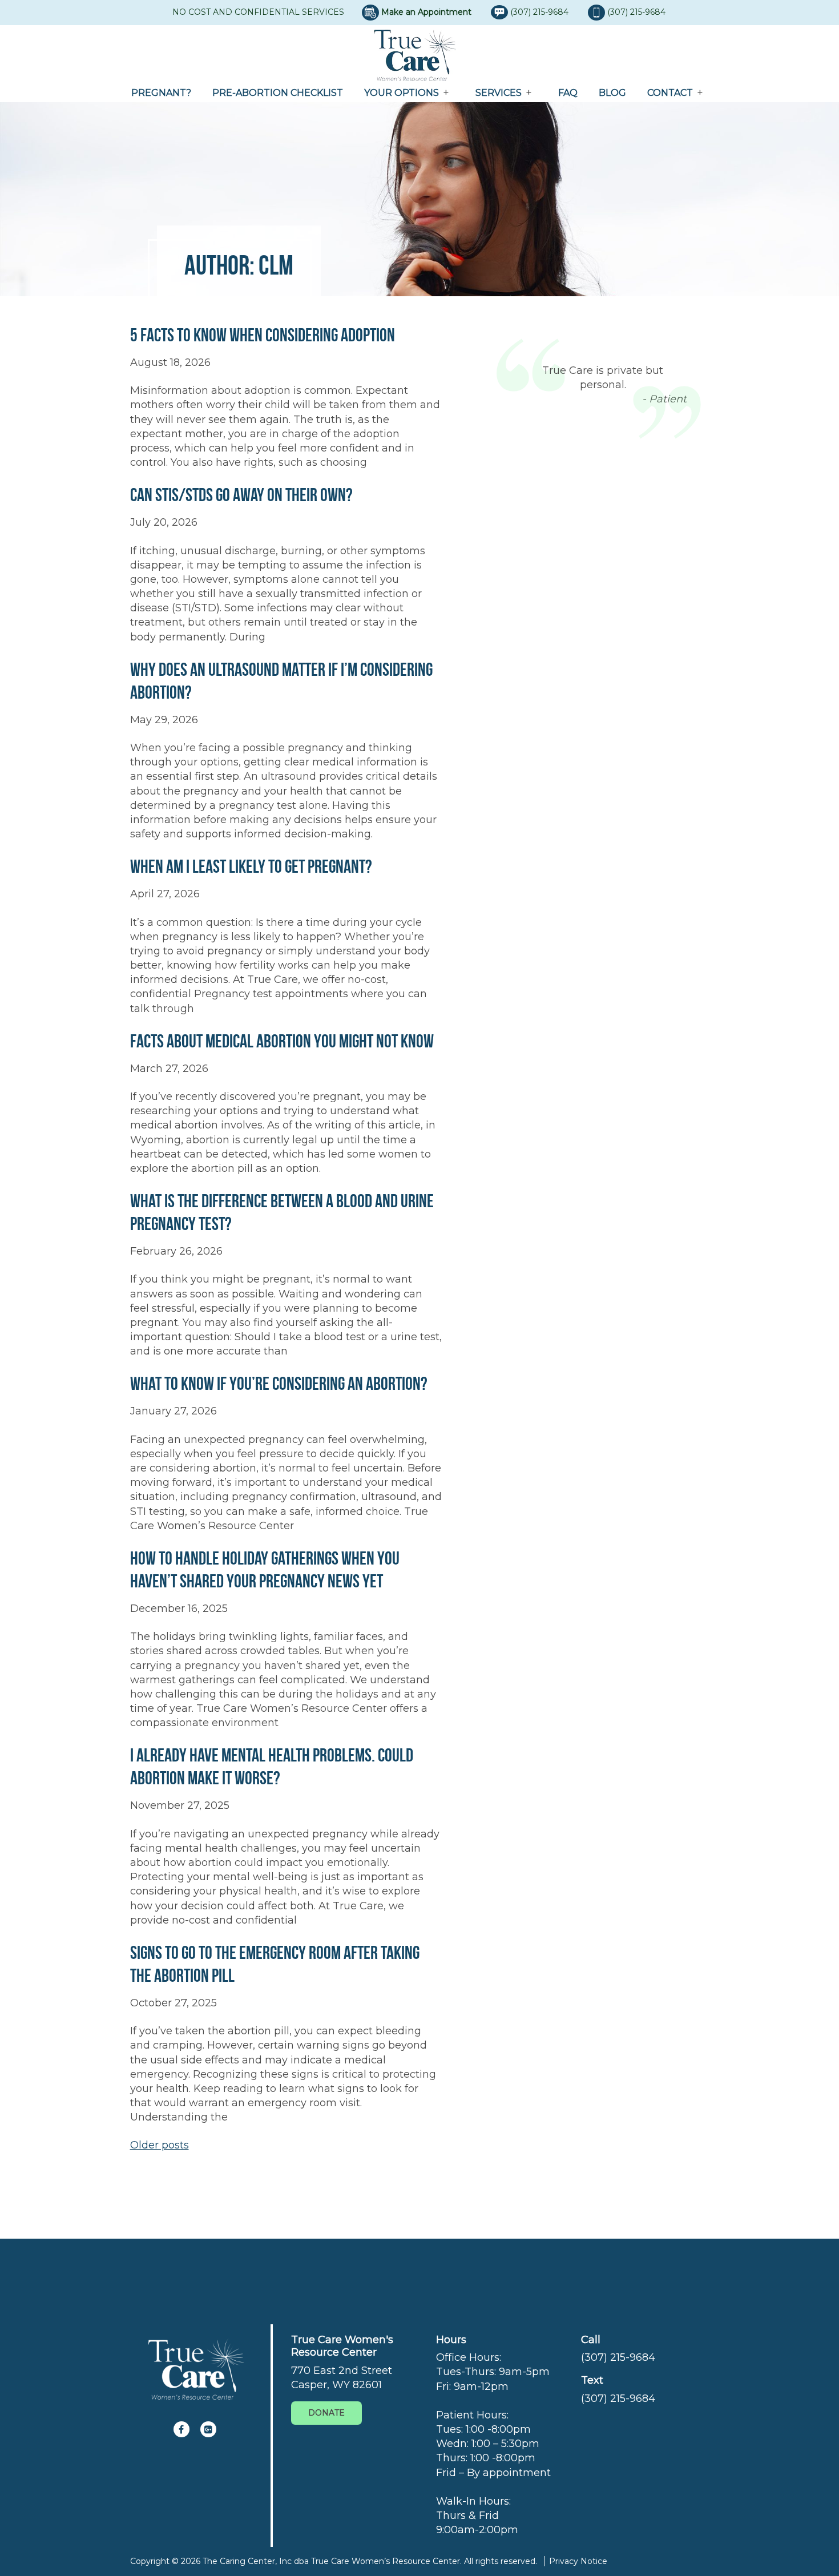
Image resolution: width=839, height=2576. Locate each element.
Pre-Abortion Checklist (278, 93)
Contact (670, 93)
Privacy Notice (578, 2561)
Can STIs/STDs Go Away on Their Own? (241, 495)
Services (499, 93)
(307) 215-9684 (540, 12)
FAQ (568, 93)
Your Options (402, 93)
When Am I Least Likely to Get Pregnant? (251, 866)
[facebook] (181, 2429)
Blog (612, 93)
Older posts (160, 2145)
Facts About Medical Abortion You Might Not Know (282, 1041)
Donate (326, 2413)
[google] (208, 2429)
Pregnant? (161, 93)
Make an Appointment (426, 12)
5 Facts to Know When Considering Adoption (263, 335)
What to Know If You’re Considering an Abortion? (279, 1383)
